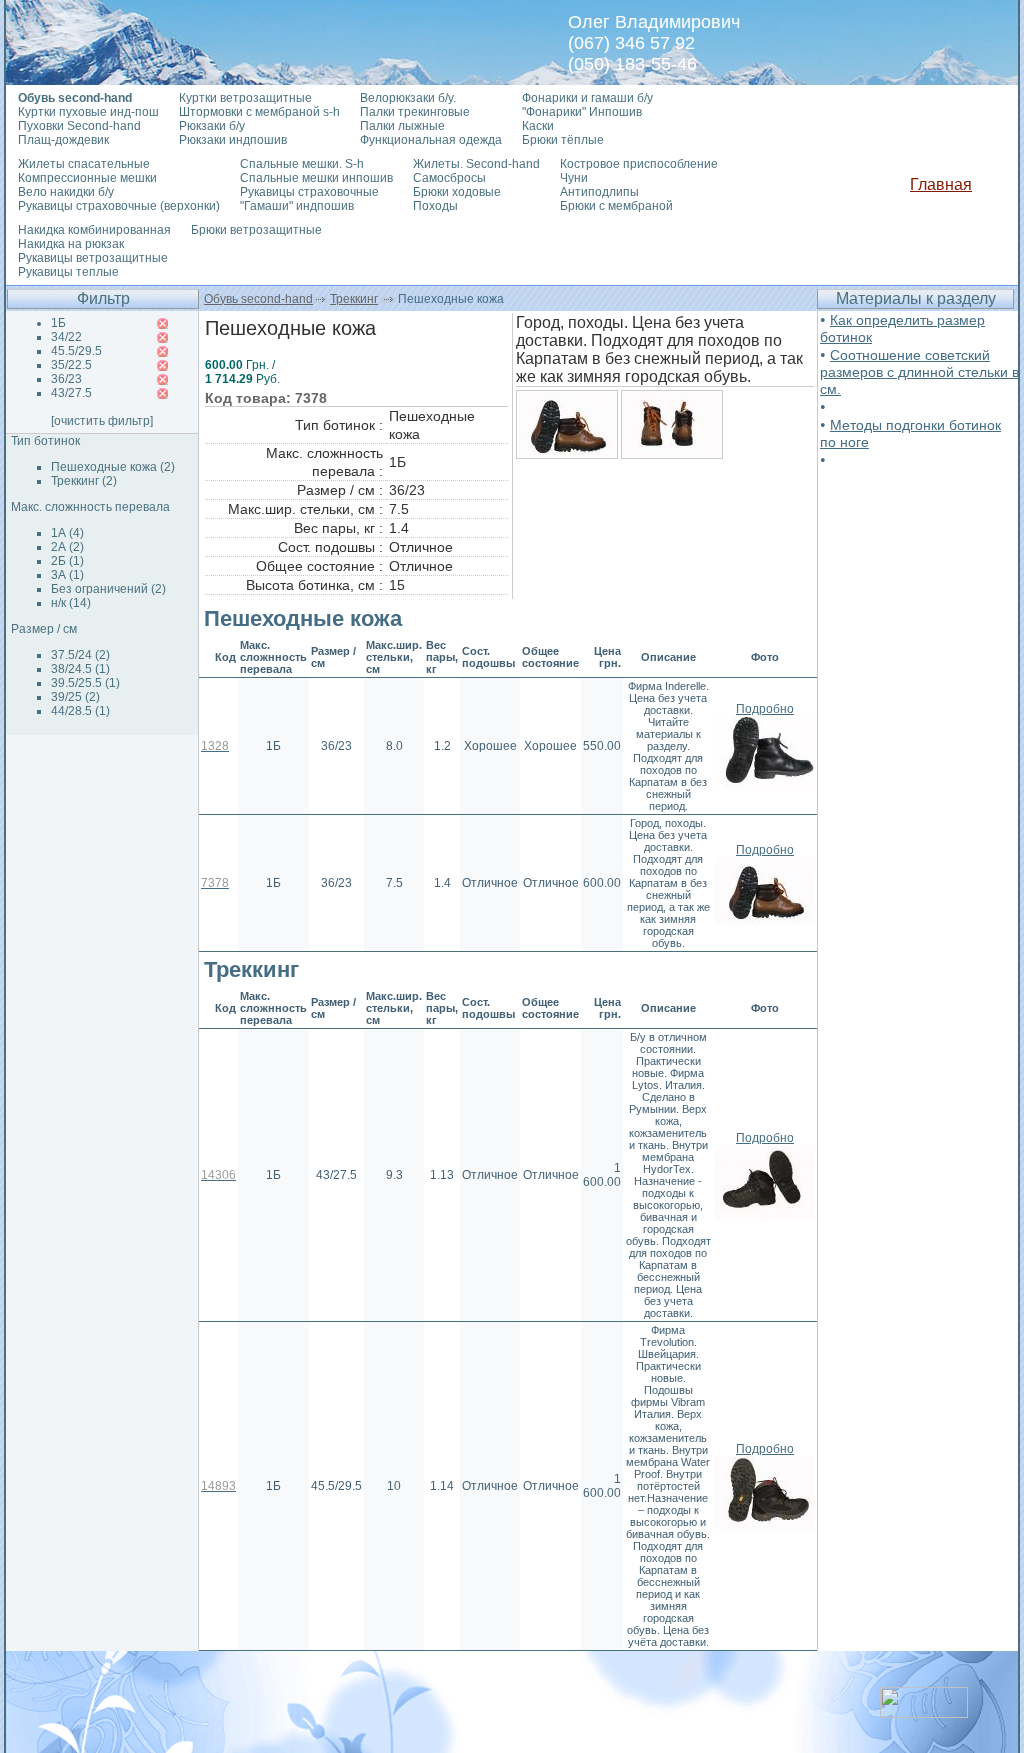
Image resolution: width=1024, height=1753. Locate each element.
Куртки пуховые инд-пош (88, 112)
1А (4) (67, 533)
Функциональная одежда (431, 140)
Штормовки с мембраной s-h (259, 112)
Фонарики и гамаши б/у (587, 98)
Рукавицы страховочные (309, 192)
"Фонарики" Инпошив (582, 112)
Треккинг (354, 299)
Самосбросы (449, 178)
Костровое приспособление (639, 164)
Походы (435, 206)
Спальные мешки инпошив (316, 178)
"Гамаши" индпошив (297, 206)
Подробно (765, 709)
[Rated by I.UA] (924, 1712)
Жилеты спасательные (84, 164)
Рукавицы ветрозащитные (93, 258)
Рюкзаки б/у (212, 126)
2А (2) (67, 547)
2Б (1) (67, 561)
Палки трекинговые (415, 112)
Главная (941, 184)
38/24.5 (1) (80, 669)
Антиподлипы (599, 192)
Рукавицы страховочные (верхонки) (119, 206)
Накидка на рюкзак (71, 244)
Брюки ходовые (457, 192)
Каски (538, 126)
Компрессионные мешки (87, 178)
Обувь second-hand (258, 299)
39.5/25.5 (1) (85, 683)
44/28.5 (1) (80, 711)
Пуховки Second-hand (79, 126)
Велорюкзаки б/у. (408, 98)
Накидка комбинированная (94, 230)
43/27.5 (71, 393)
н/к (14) (71, 603)
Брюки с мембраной (616, 206)
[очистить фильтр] (102, 421)
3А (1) (67, 575)
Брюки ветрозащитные (256, 230)
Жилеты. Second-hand (476, 164)
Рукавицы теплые (68, 272)
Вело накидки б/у (66, 192)
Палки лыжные (402, 126)
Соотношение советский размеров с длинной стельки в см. (919, 372)
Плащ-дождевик (63, 140)
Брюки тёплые (563, 140)
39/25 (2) (75, 697)
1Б (58, 323)
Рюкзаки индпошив (233, 140)
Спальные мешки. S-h (302, 164)
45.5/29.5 (76, 351)
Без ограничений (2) (108, 589)
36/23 (66, 379)
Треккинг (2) (84, 481)
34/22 (66, 337)
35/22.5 (71, 365)
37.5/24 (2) (80, 655)
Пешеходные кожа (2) (113, 467)
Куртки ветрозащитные (245, 98)
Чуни (574, 178)
